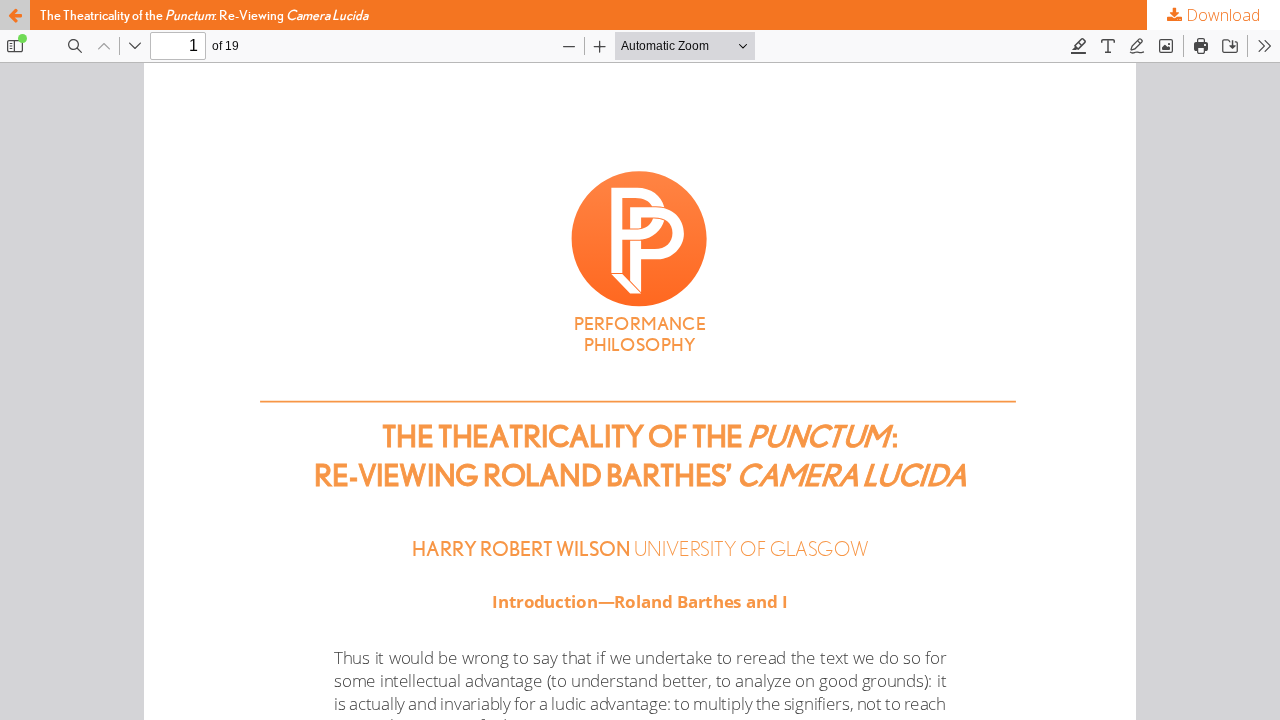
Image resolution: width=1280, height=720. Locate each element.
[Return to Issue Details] (15, 15)
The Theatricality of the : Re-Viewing (204, 15)
